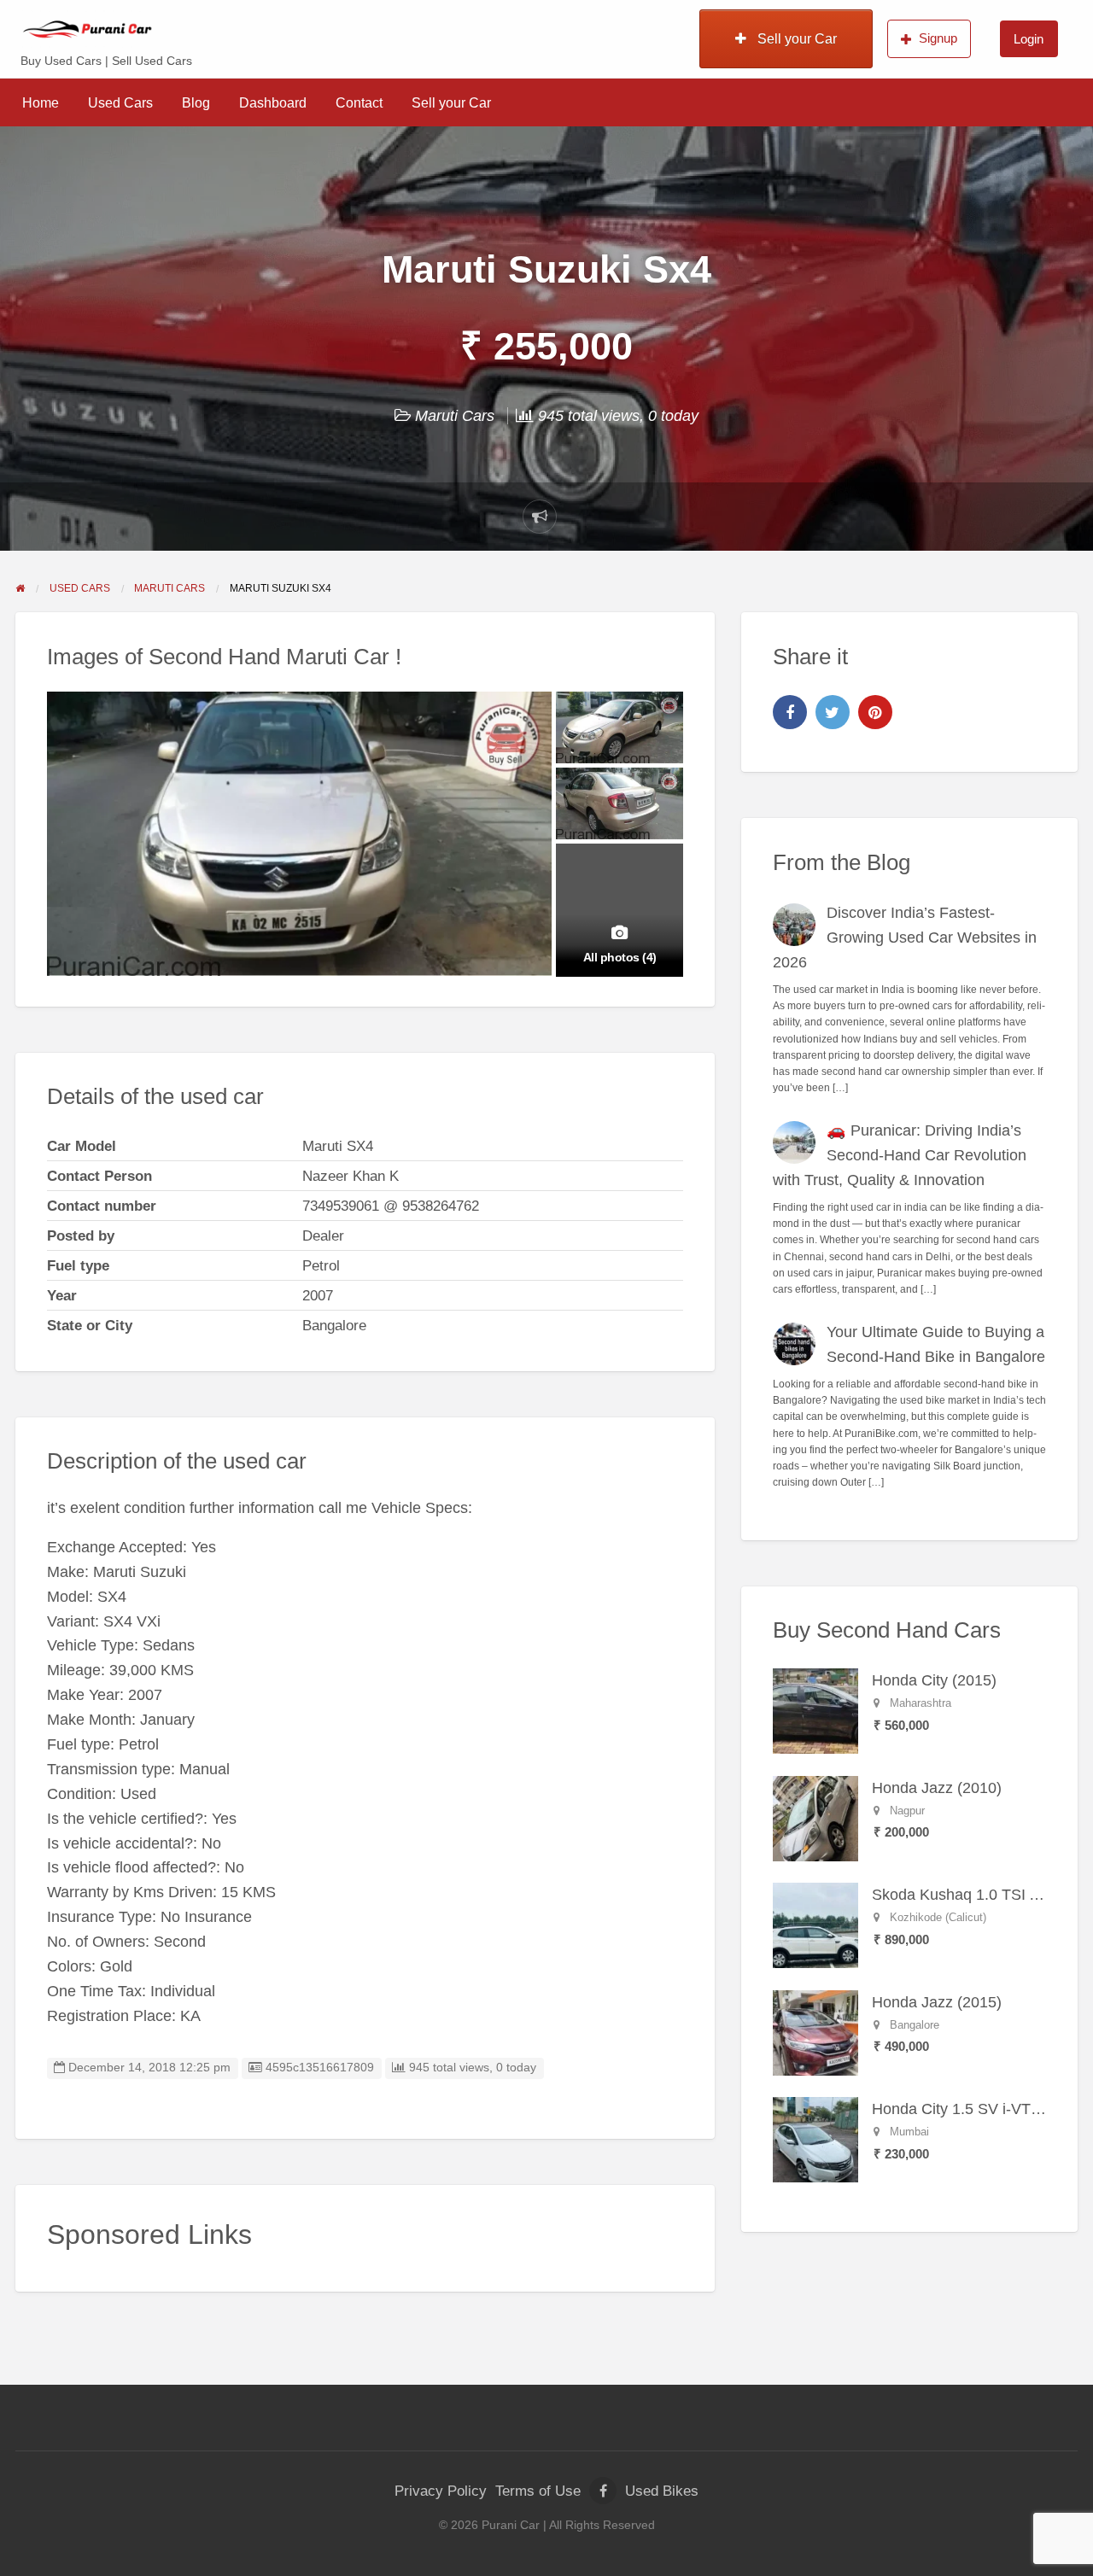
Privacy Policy (441, 2491)
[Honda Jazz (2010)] (815, 1818)
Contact (359, 103)
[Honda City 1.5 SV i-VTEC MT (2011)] (815, 2139)
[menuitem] (786, 38)
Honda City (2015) (934, 1680)
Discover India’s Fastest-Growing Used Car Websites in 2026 (905, 938)
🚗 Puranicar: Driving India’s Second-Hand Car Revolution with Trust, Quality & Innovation (900, 1155)
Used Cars (120, 103)
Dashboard (273, 103)
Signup (938, 38)
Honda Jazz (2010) (937, 1788)
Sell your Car (795, 39)
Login (1029, 39)
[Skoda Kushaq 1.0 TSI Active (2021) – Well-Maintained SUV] (815, 1925)
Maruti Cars (455, 416)
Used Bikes (662, 2491)
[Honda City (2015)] (815, 1710)
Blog (196, 103)
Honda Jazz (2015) (937, 2002)
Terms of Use (538, 2491)
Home (41, 103)
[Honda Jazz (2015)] (815, 2032)
